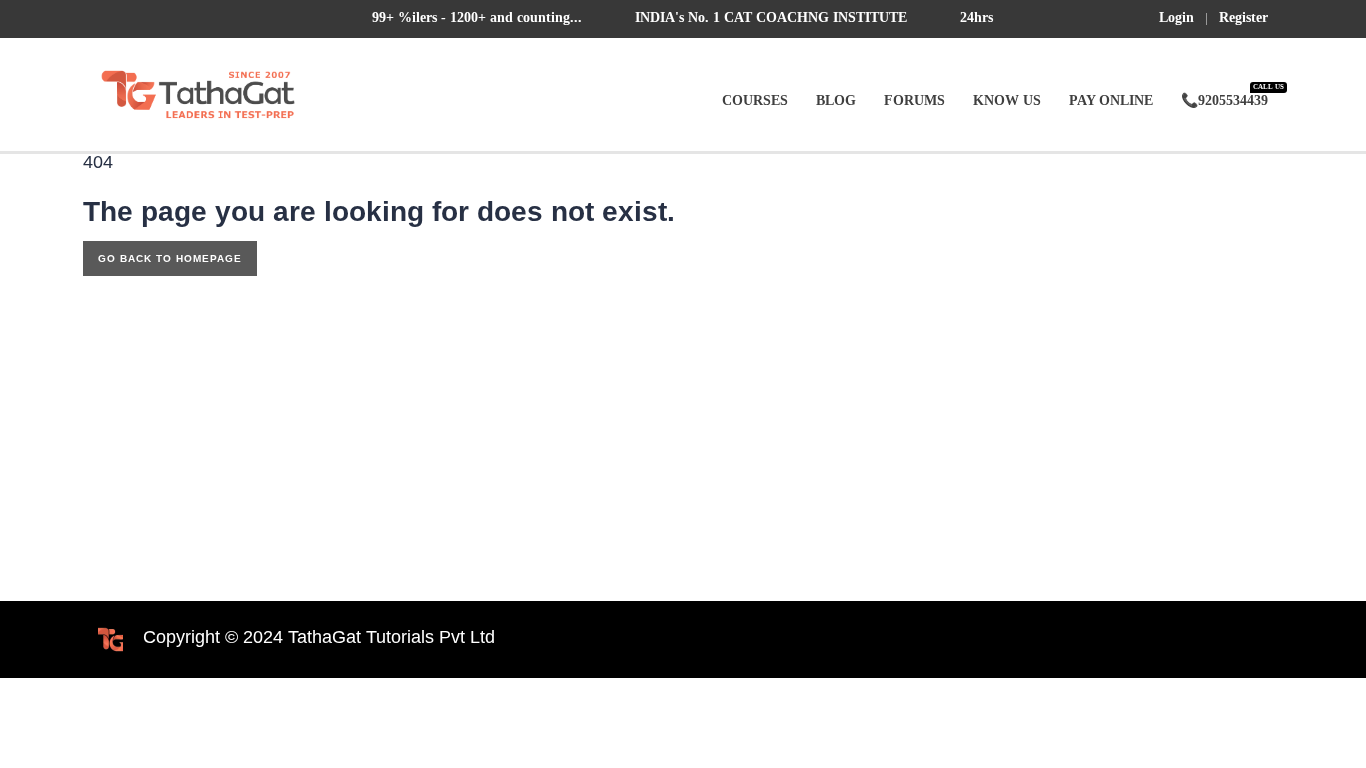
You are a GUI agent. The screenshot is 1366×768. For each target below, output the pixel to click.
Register (1243, 18)
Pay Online (1111, 100)
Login (1176, 18)
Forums (914, 100)
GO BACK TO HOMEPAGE (170, 258)
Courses (755, 100)
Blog (836, 100)
